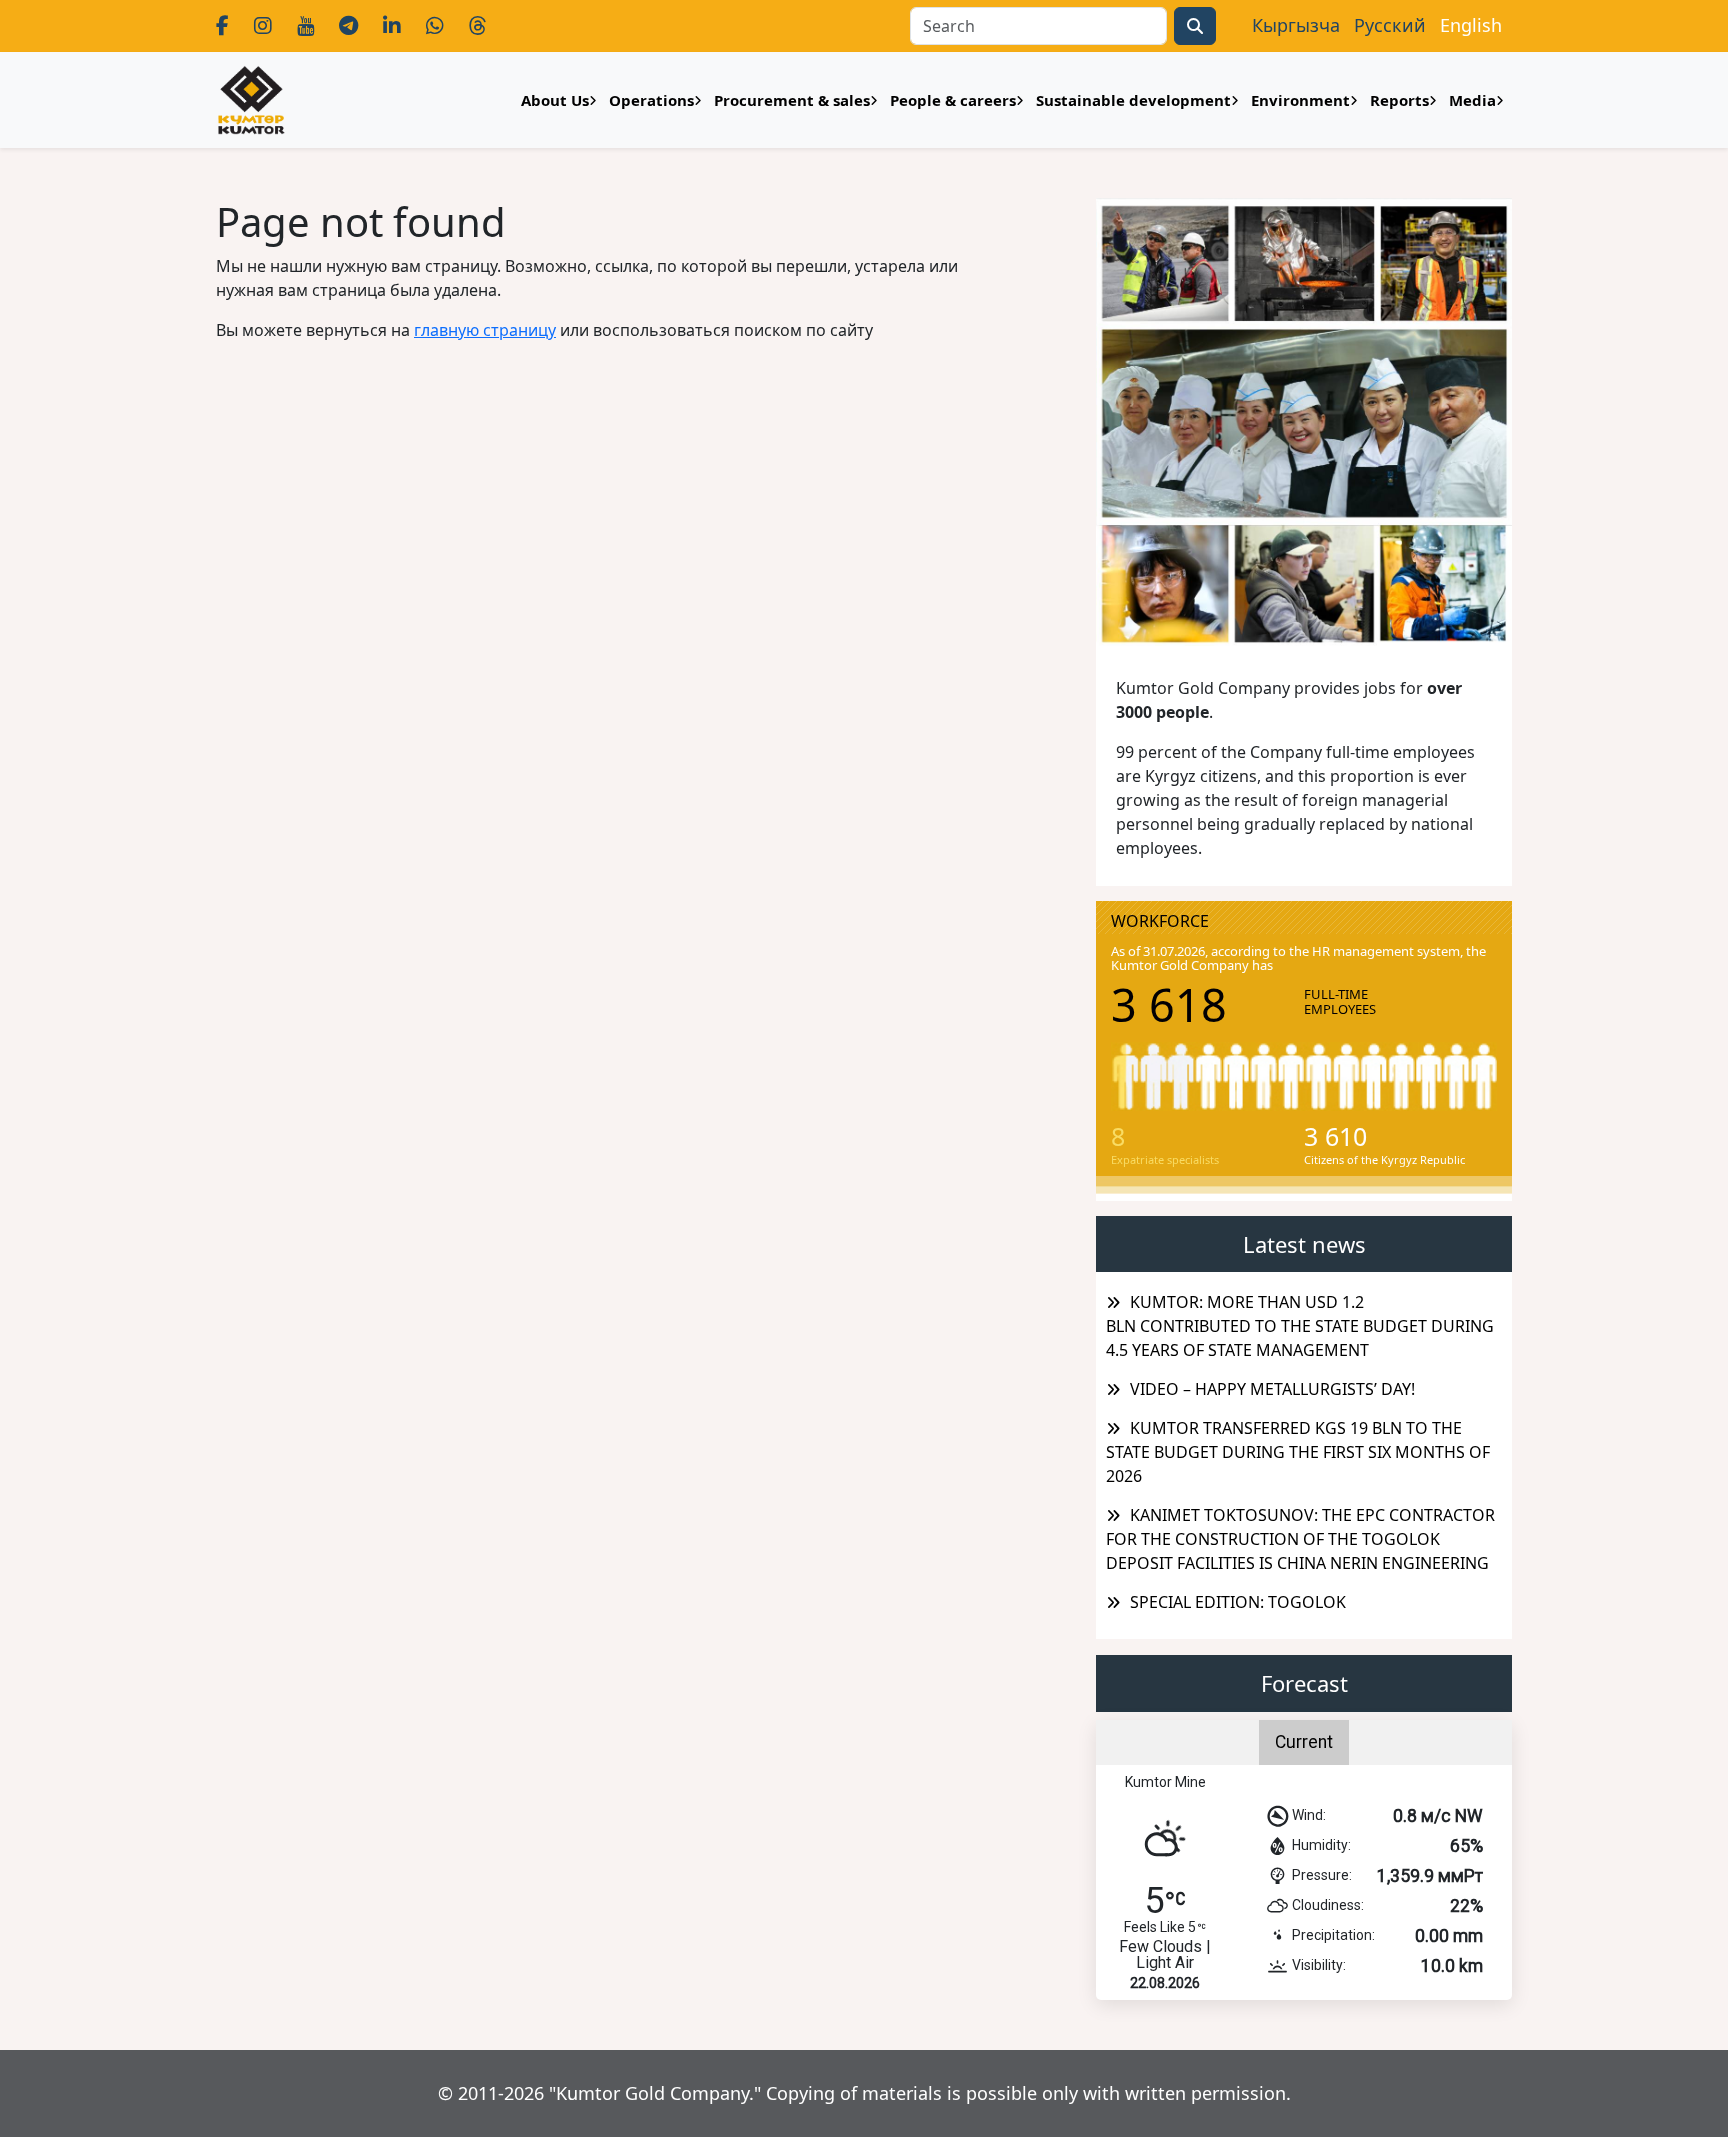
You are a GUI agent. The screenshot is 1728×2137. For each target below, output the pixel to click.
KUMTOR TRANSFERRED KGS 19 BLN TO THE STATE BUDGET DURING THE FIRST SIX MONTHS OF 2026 (1298, 1452)
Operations (651, 100)
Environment (1300, 100)
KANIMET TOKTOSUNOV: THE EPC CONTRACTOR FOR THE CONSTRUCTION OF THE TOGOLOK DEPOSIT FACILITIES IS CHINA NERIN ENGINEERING (1300, 1539)
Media (1472, 100)
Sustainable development (1133, 100)
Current (1304, 1742)
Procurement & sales (792, 100)
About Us (555, 100)
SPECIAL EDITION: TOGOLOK (1238, 1602)
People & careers (953, 100)
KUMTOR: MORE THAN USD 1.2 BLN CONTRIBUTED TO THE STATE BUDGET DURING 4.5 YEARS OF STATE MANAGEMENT (1300, 1326)
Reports (1399, 100)
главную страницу (485, 330)
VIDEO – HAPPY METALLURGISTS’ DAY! (1272, 1389)
